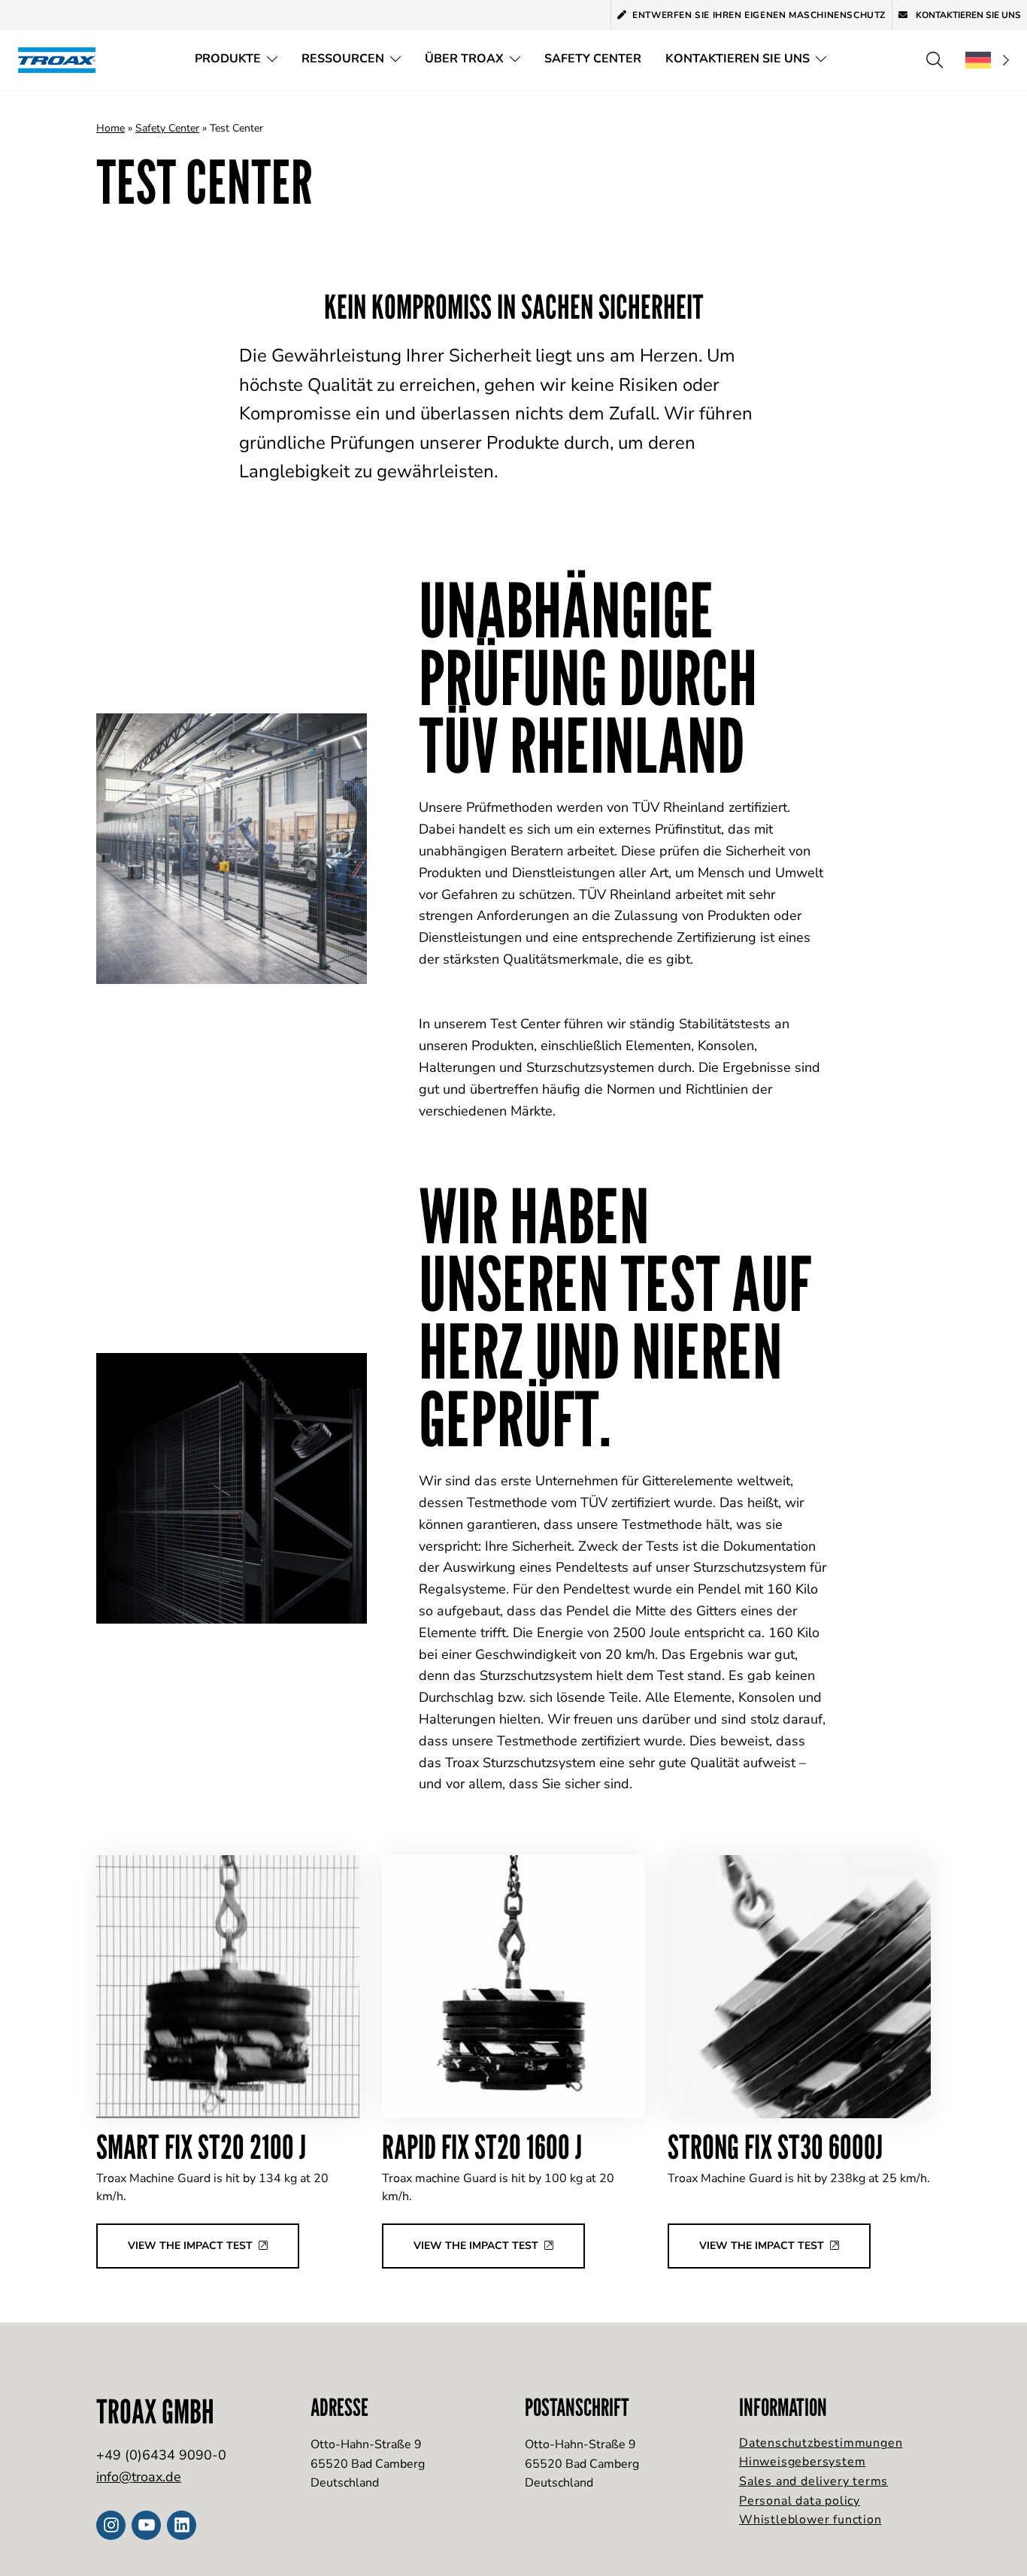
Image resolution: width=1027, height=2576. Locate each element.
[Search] (935, 60)
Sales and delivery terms (813, 2481)
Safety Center (593, 59)
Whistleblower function (810, 2520)
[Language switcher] (987, 60)
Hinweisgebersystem (802, 2462)
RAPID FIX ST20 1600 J (482, 2146)
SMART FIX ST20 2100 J (201, 2146)
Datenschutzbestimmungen (821, 2443)
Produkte (228, 59)
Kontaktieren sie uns (738, 59)
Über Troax (464, 59)
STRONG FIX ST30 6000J (775, 2146)
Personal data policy (800, 2501)
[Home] (62, 60)
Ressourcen (343, 59)
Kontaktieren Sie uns (967, 15)
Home (111, 128)
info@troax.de (139, 2477)
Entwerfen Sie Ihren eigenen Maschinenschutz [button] (759, 15)
